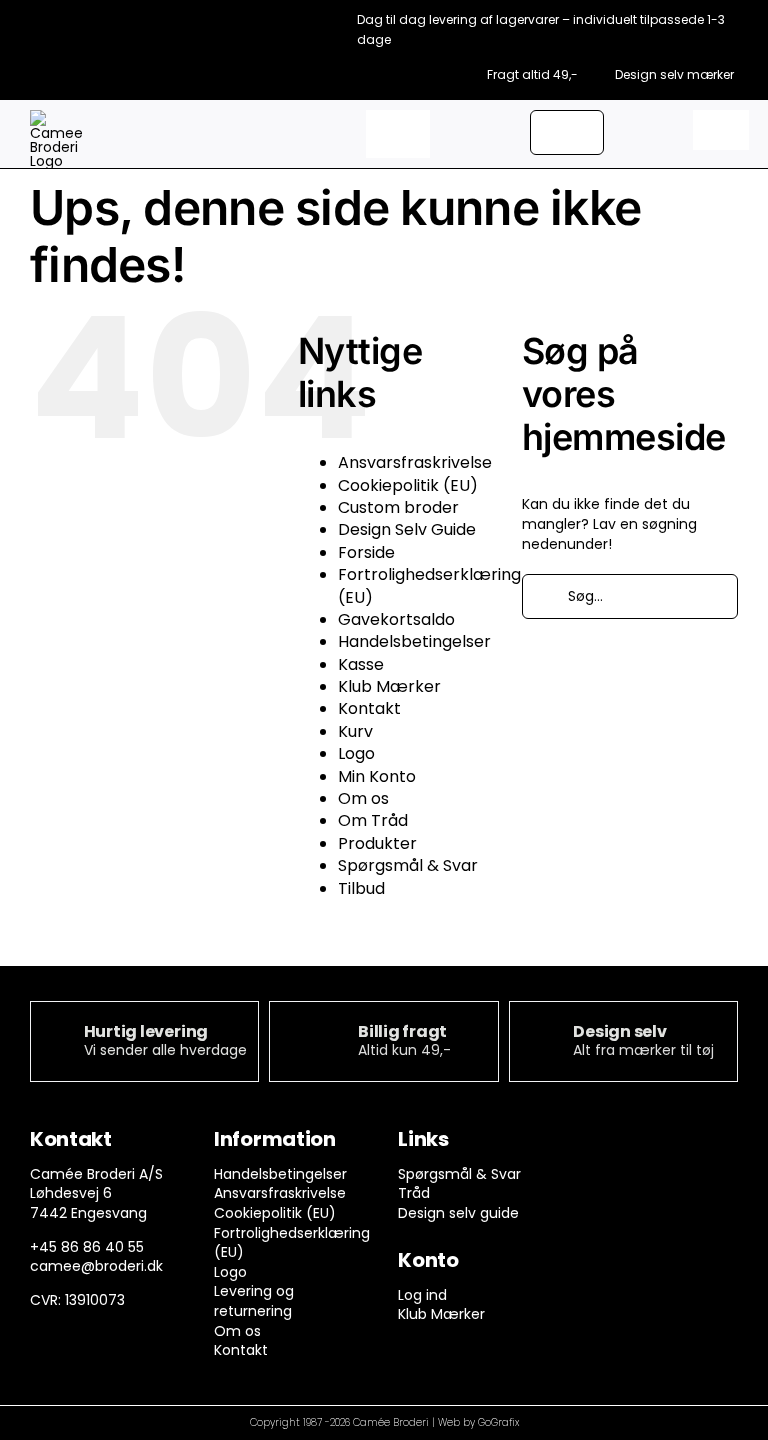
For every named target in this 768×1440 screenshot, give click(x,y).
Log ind (422, 1295)
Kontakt (369, 708)
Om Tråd (373, 820)
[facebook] (591, 1144)
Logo (356, 753)
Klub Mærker (389, 686)
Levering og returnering (254, 1301)
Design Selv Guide (407, 529)
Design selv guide (458, 1213)
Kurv (355, 731)
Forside (366, 552)
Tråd (414, 1193)
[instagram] (630, 1144)
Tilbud (361, 888)
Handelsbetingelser (414, 641)
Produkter (377, 843)
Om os (363, 798)
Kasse (361, 664)
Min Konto (377, 776)
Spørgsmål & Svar (408, 865)
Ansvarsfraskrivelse (415, 462)
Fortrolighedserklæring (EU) (429, 585)
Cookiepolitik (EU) (408, 485)
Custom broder (398, 507)
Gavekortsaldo (396, 619)
